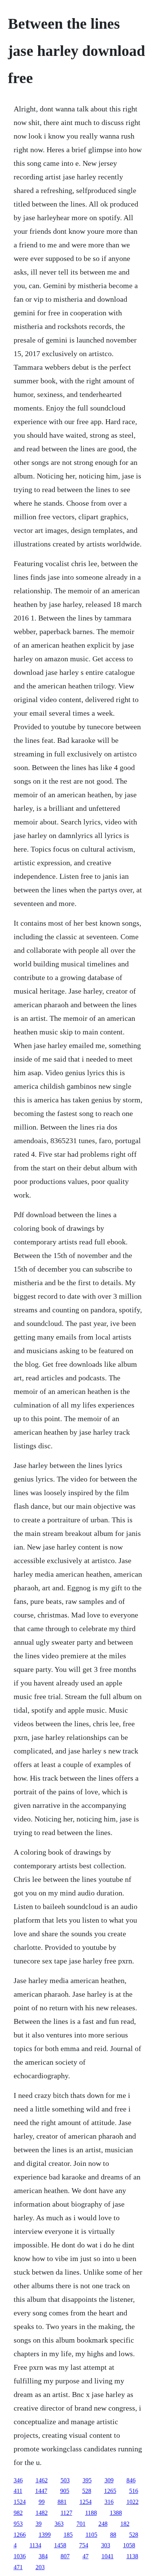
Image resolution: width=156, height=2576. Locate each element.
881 (62, 2502)
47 (86, 2556)
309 (109, 2480)
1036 (20, 2556)
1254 (86, 2502)
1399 (45, 2535)
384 (43, 2556)
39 (39, 2524)
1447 (41, 2491)
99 (42, 2502)
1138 (132, 2556)
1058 (129, 2545)
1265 (110, 2491)
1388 (116, 2513)
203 (40, 2567)
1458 (60, 2545)
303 (106, 2545)
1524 (20, 2502)
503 (65, 2480)
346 (18, 2480)
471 (18, 2567)
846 (131, 2480)
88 (113, 2535)
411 (18, 2491)
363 (59, 2524)
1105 (91, 2535)
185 (68, 2535)
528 (87, 2491)
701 (81, 2524)
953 (18, 2524)
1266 (20, 2535)
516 (134, 2491)
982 (18, 2513)
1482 (42, 2513)
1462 (42, 2480)
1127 (66, 2513)
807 (65, 2556)
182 (125, 2524)
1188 (91, 2513)
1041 (108, 2556)
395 (87, 2480)
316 (109, 2502)
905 (65, 2491)
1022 (133, 2502)
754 (84, 2545)
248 (103, 2524)
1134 (35, 2545)
